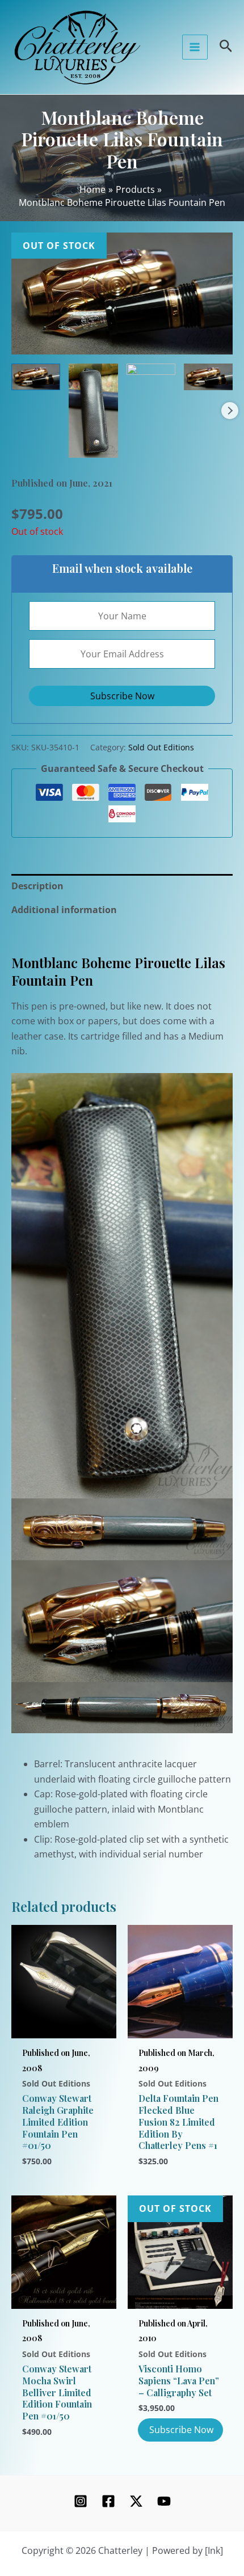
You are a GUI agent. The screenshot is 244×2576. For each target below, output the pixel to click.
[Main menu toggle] (195, 47)
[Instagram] (81, 2501)
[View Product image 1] (36, 377)
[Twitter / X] (136, 2501)
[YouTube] (164, 2501)
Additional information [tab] (64, 910)
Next (230, 411)
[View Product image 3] (151, 369)
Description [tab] (37, 886)
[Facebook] (108, 2501)
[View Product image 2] (93, 411)
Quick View (64, 2025)
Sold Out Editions (161, 747)
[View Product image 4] (208, 377)
